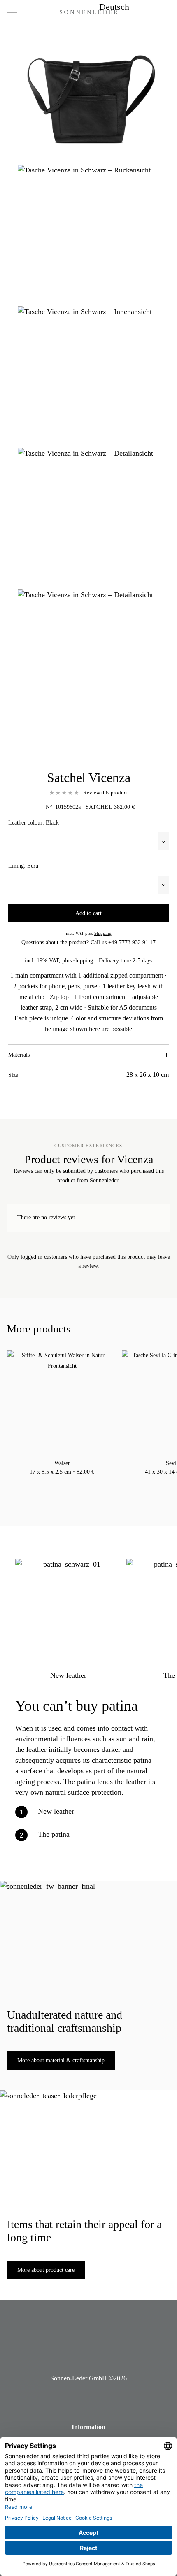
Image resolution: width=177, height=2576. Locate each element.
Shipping (103, 933)
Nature (70, 1482)
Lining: (23, 866)
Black (54, 1482)
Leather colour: (34, 823)
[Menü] (12, 13)
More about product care (46, 2270)
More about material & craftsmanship (61, 2060)
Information (88, 2427)
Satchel (99, 807)
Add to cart (88, 913)
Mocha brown (62, 1482)
